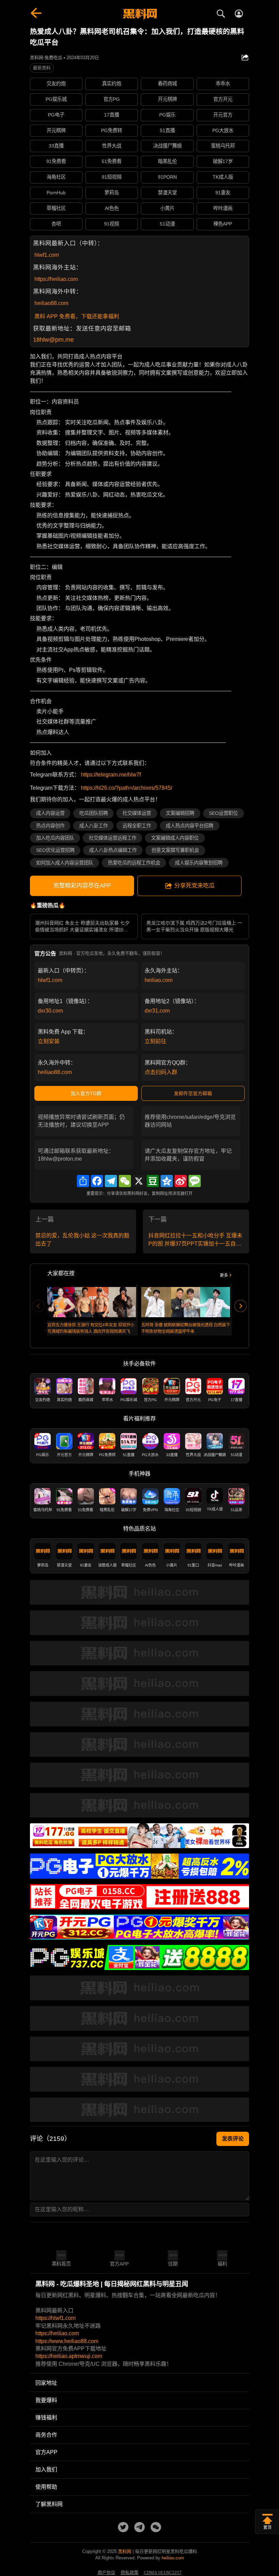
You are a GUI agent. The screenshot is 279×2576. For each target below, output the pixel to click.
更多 (224, 1275)
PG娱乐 (167, 115)
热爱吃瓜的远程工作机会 (134, 863)
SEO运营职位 (223, 813)
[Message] (195, 1181)
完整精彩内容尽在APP (82, 886)
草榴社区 (56, 208)
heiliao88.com (51, 303)
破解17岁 (223, 161)
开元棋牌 (167, 99)
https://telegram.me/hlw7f (111, 775)
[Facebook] (97, 1181)
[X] (139, 1181)
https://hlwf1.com (55, 2318)
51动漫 (167, 224)
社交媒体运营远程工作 (113, 838)
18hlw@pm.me (53, 340)
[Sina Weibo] (181, 1181)
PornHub (56, 193)
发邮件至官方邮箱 (193, 1093)
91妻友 (223, 193)
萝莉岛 (112, 193)
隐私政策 (130, 2573)
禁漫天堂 (167, 193)
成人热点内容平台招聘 (190, 826)
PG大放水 (223, 130)
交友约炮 (56, 84)
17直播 (112, 115)
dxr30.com (50, 1011)
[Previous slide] (38, 1306)
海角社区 (56, 177)
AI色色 (112, 208)
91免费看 (56, 161)
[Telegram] (111, 1181)
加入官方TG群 (86, 1093)
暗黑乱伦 (167, 161)
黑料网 (125, 2551)
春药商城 (167, 84)
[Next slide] (241, 1306)
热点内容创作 (50, 826)
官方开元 (223, 99)
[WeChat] (125, 1181)
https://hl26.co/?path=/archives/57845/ (127, 788)
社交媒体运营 (137, 813)
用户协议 (106, 2573)
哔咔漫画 (223, 208)
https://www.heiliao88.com (67, 2341)
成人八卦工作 (94, 826)
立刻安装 (49, 1041)
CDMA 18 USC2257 (163, 2573)
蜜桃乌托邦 (223, 146)
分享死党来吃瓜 (194, 886)
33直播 (56, 146)
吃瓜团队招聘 (94, 813)
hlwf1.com (47, 255)
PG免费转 (112, 130)
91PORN (167, 177)
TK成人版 (223, 177)
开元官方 (223, 115)
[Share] (83, 1181)
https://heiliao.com (56, 279)
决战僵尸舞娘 (167, 146)
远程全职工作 (137, 826)
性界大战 (112, 146)
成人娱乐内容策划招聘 (199, 863)
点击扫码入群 (161, 1072)
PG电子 (56, 115)
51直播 (167, 130)
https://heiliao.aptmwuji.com (69, 2356)
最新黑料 (42, 68)
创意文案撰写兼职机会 (175, 850)
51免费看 (112, 161)
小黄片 (167, 208)
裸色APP (223, 224)
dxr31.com (157, 1011)
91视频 (112, 224)
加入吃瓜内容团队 (55, 838)
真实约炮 (112, 84)
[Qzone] (167, 1181)
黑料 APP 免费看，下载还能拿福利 (77, 316)
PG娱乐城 (56, 99)
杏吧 (56, 224)
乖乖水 (223, 84)
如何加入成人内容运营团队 (65, 863)
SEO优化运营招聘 (55, 850)
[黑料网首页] (139, 14)
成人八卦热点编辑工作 (113, 850)
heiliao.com (159, 980)
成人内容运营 (50, 813)
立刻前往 (155, 1041)
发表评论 (233, 2139)
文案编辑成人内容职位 (175, 838)
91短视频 (112, 177)
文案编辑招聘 (180, 813)
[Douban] (153, 1181)
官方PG (112, 99)
